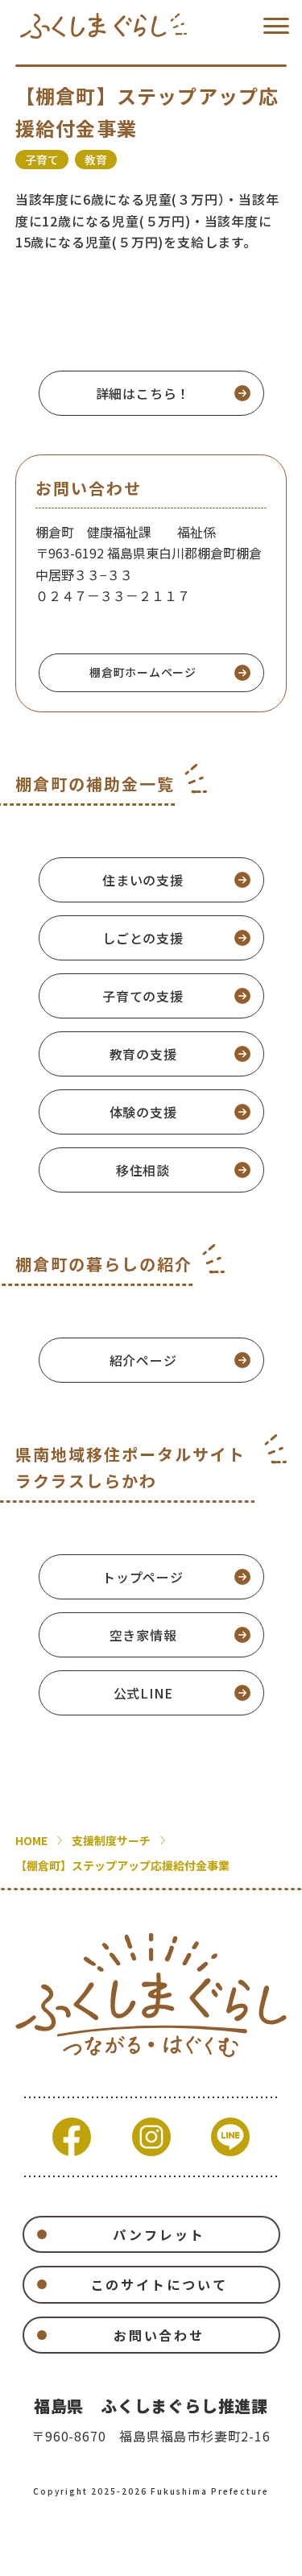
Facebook (72, 2137)
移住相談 (143, 1170)
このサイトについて (159, 2284)
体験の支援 (143, 1112)
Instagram (151, 2137)
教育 (96, 160)
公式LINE (143, 1693)
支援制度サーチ (111, 1840)
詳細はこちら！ (143, 393)
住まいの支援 (143, 880)
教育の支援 (143, 1054)
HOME (31, 1840)
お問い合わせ (159, 2335)
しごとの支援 (143, 938)
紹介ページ (143, 1360)
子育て (42, 160)
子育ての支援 (143, 996)
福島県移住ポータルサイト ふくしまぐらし (103, 26)
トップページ (143, 1577)
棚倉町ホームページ (143, 672)
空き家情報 (143, 1635)
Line (230, 2137)
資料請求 (95, 2553)
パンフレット (159, 2234)
